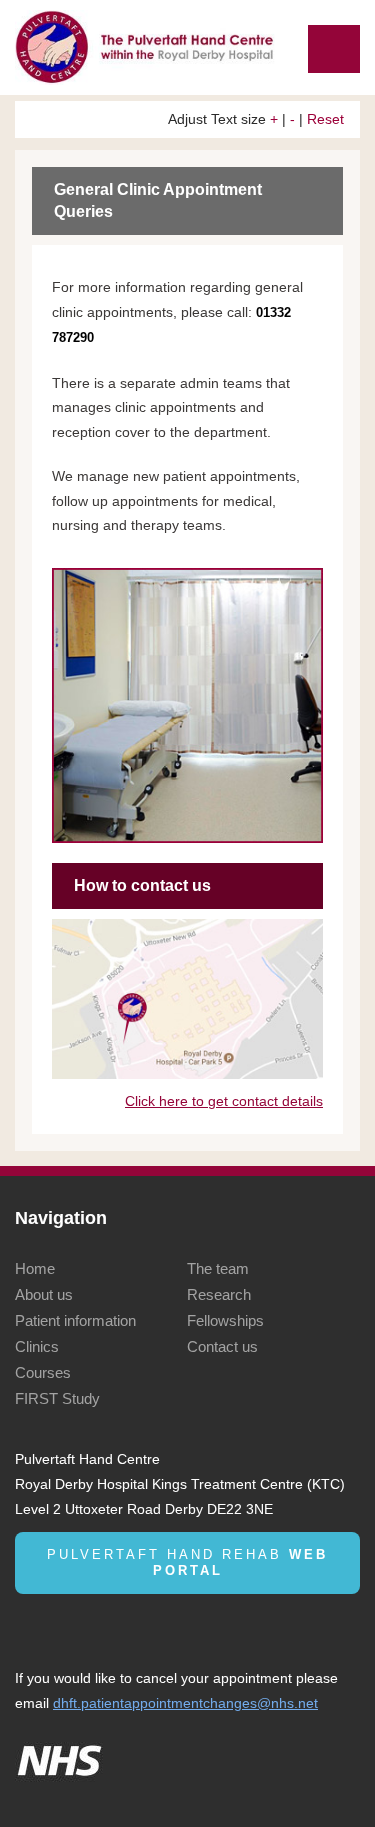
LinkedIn (27, 1625)
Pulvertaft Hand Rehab (187, 1562)
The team (218, 1268)
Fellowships (225, 1320)
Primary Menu (334, 49)
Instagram (132, 1625)
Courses (43, 1372)
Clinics (37, 1346)
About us (44, 1294)
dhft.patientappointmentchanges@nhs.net (185, 1703)
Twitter (62, 1625)
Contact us (222, 1346)
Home (35, 1268)
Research (219, 1294)
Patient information (75, 1320)
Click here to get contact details (224, 1101)
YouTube (97, 1625)
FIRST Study (57, 1398)
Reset (325, 119)
